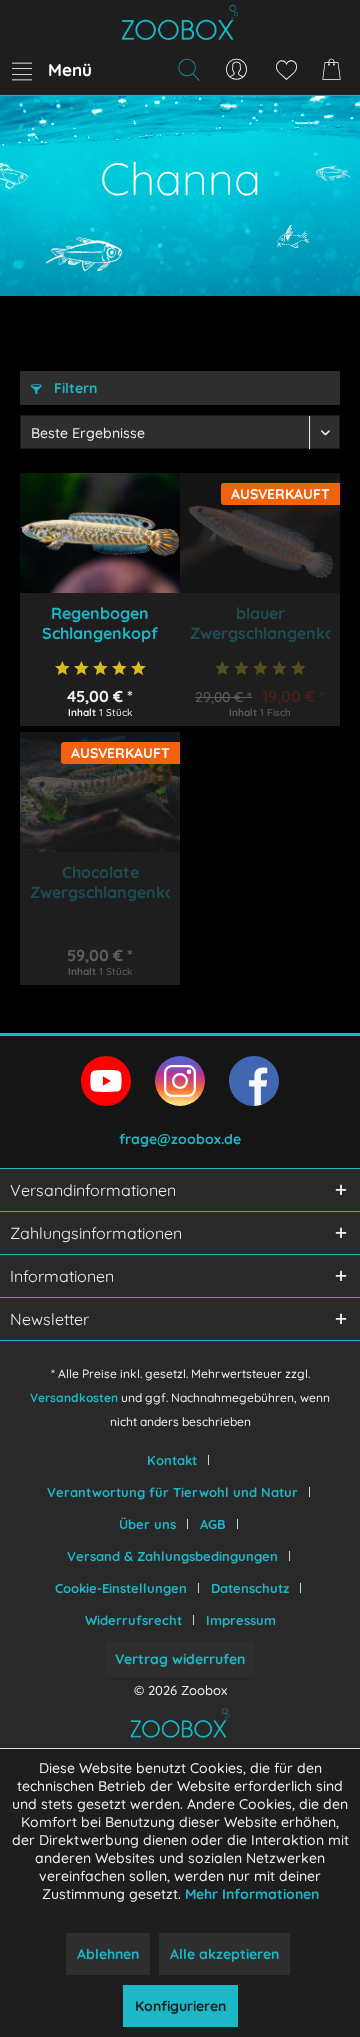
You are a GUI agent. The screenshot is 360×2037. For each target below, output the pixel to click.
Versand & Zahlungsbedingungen (172, 1556)
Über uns (147, 1524)
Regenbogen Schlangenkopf (100, 623)
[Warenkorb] (335, 70)
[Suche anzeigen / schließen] (188, 70)
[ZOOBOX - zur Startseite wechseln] (180, 22)
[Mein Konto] (237, 70)
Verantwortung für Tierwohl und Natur (172, 1492)
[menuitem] (51, 70)
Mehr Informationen (252, 1894)
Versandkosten (74, 1397)
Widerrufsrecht (133, 1620)
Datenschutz (250, 1588)
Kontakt (172, 1460)
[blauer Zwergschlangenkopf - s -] (260, 533)
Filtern (73, 388)
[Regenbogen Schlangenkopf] (100, 533)
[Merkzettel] (286, 70)
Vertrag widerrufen (180, 1659)
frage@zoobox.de (180, 1139)
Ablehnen (108, 1954)
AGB (213, 1524)
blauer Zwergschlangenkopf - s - (260, 623)
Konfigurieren (180, 2006)
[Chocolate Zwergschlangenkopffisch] (100, 792)
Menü (70, 69)
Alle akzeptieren (224, 1954)
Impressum (241, 1620)
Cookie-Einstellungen (121, 1588)
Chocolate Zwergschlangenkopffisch (100, 882)
